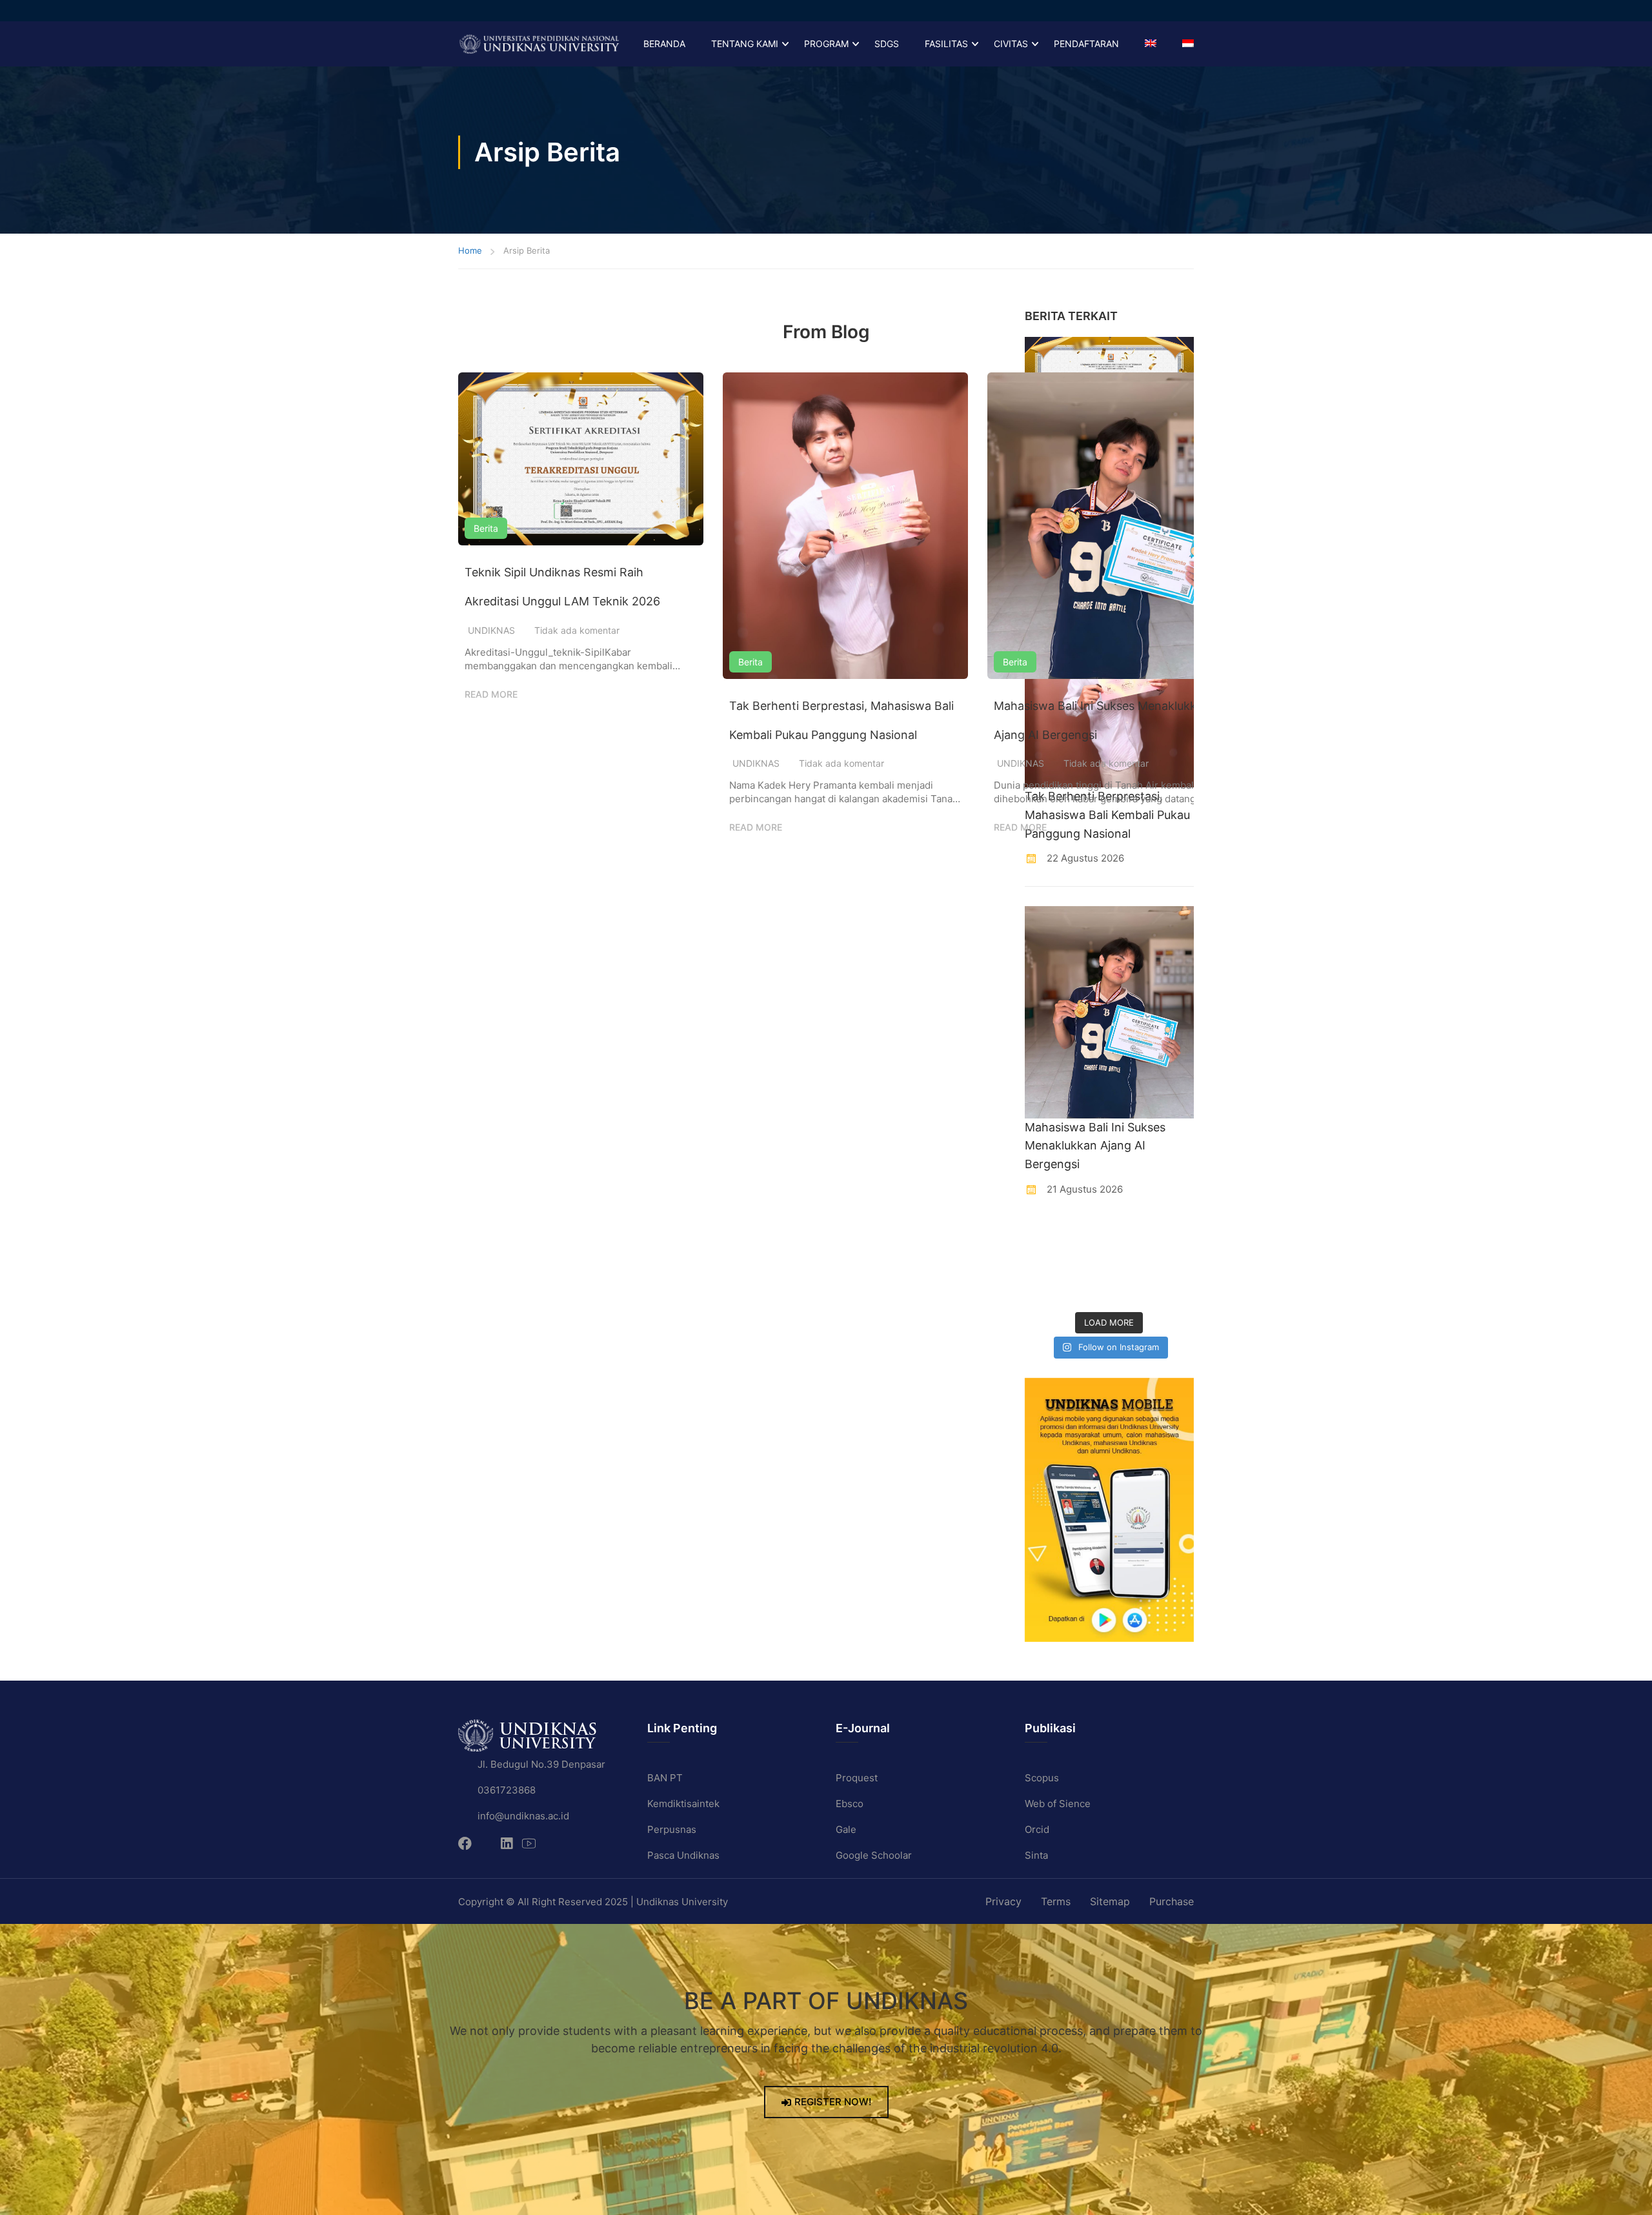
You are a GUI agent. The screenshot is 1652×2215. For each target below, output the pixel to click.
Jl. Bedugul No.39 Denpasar (541, 1764)
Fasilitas (946, 44)
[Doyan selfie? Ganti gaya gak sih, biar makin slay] (1175, 1236)
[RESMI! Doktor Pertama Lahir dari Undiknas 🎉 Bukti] (1087, 1236)
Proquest (857, 1778)
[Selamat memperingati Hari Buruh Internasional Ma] (1131, 1290)
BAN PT (665, 1778)
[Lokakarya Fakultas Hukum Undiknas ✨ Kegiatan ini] (1131, 1263)
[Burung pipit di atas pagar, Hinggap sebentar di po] (1175, 1290)
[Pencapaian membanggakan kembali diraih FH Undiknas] (1087, 1290)
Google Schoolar (874, 1855)
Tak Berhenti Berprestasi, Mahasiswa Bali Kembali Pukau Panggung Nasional (841, 720)
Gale (846, 1829)
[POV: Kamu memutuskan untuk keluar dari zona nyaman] (1131, 1236)
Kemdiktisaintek (683, 1804)
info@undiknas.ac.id (523, 1816)
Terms (1056, 1901)
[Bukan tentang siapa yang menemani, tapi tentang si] (1043, 1263)
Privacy (1003, 1901)
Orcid (1037, 1829)
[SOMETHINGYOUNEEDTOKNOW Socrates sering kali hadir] (1087, 1263)
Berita (486, 528)
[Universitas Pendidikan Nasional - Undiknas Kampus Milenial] (539, 44)
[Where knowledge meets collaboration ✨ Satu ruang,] (1043, 1236)
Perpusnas (672, 1829)
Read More (491, 694)
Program (826, 44)
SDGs (887, 44)
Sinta (1036, 1855)
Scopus (1042, 1778)
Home (470, 250)
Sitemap (1110, 1901)
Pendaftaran (1086, 44)
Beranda (664, 44)
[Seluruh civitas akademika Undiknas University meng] (1043, 1290)
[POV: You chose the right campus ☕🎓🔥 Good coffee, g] (1175, 1263)
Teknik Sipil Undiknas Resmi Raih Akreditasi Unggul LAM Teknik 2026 (562, 587)
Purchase (1172, 1901)
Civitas (1011, 44)
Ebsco (850, 1804)
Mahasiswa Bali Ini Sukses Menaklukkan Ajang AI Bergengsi (1102, 720)
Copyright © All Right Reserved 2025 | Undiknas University (593, 1902)
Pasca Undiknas (683, 1855)
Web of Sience (1058, 1804)
